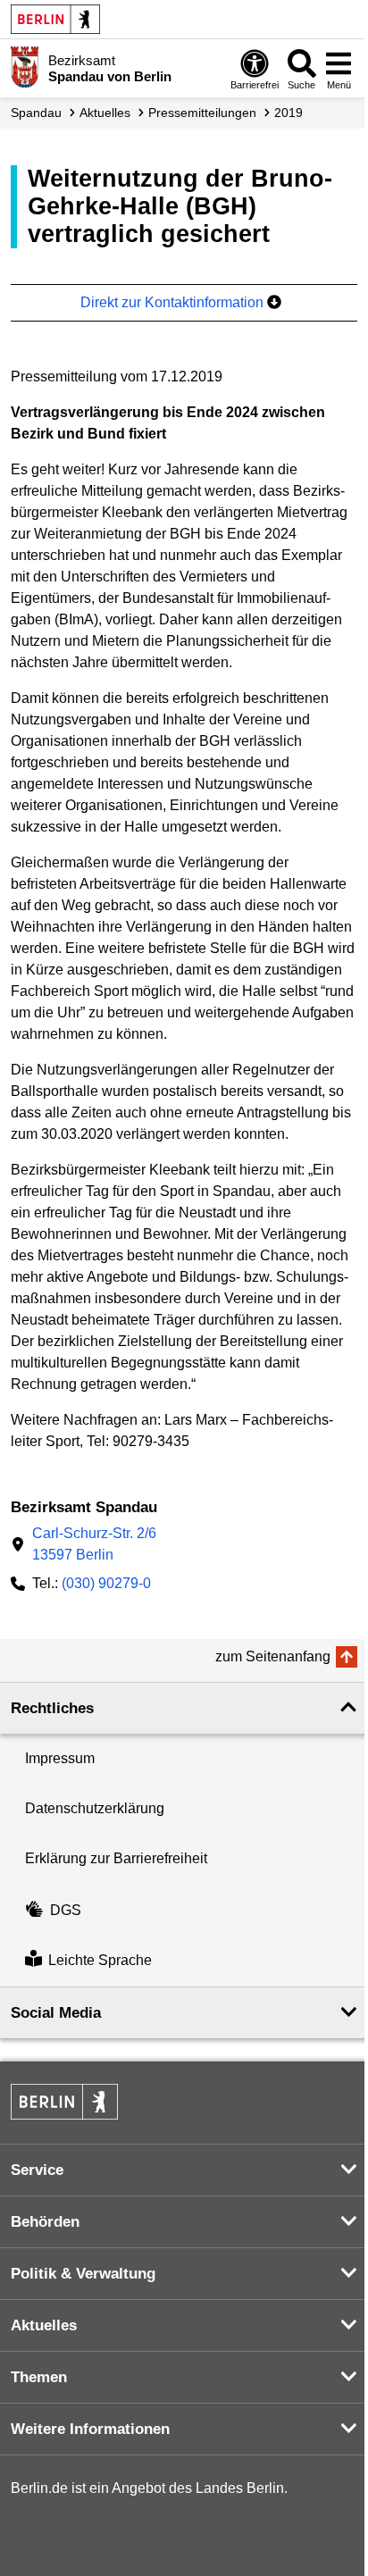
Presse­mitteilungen (202, 113)
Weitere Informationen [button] (90, 2429)
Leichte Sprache (100, 1961)
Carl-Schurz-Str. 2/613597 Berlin (94, 1544)
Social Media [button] (56, 2013)
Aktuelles (105, 113)
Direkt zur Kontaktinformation (174, 302)
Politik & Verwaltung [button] (83, 2274)
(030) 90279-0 (106, 1583)
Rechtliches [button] (52, 1708)
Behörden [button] (45, 2222)
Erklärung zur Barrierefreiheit (116, 1858)
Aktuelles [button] (44, 2325)
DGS (66, 1910)
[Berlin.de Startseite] (55, 19)
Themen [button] (39, 2377)
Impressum (60, 1758)
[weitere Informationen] (25, 67)
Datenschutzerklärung (95, 1808)
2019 (289, 113)
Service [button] (37, 2170)
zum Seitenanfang (273, 1656)
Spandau (36, 113)
